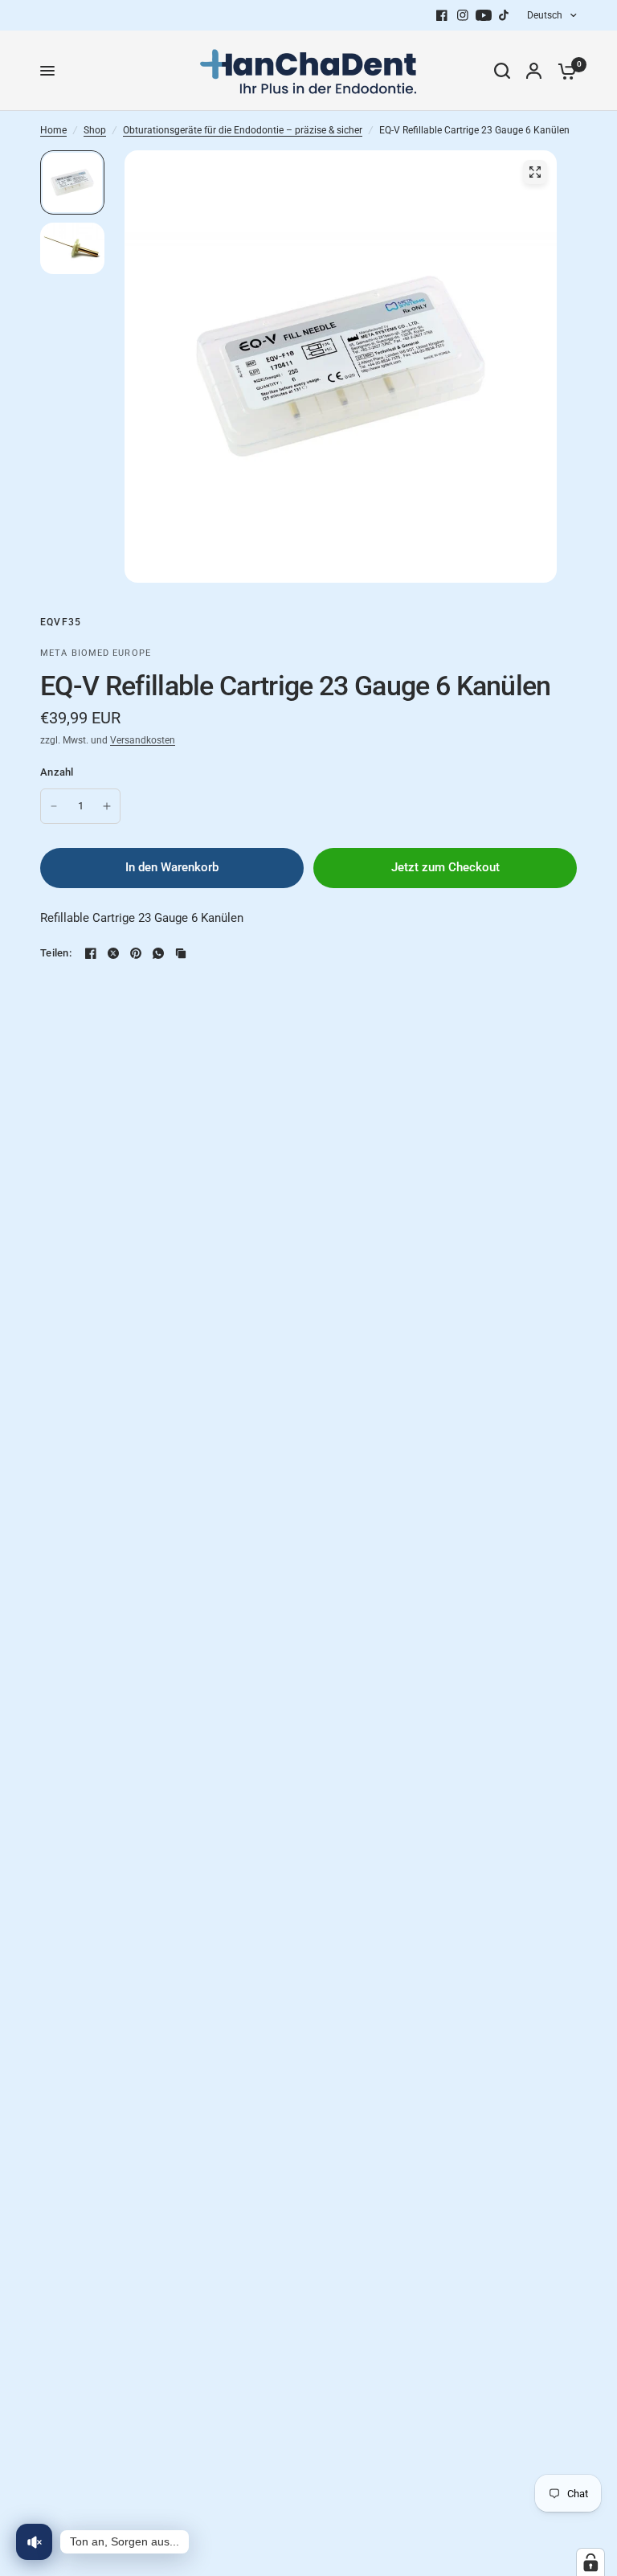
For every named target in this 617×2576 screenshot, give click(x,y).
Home (53, 130)
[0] (563, 71)
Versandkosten (143, 740)
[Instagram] (463, 15)
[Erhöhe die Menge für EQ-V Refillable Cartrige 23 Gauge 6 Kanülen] (107, 806)
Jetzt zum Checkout (445, 867)
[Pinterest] (136, 953)
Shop (95, 130)
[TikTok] (505, 15)
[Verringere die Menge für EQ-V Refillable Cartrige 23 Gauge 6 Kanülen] (54, 806)
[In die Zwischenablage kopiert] (181, 953)
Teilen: (56, 953)
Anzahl (57, 772)
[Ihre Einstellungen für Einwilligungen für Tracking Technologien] (590, 2562)
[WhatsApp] (158, 953)
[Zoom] (535, 172)
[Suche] (502, 71)
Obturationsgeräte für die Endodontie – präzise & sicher (243, 130)
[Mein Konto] (534, 71)
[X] (113, 953)
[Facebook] (442, 15)
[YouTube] (484, 15)
